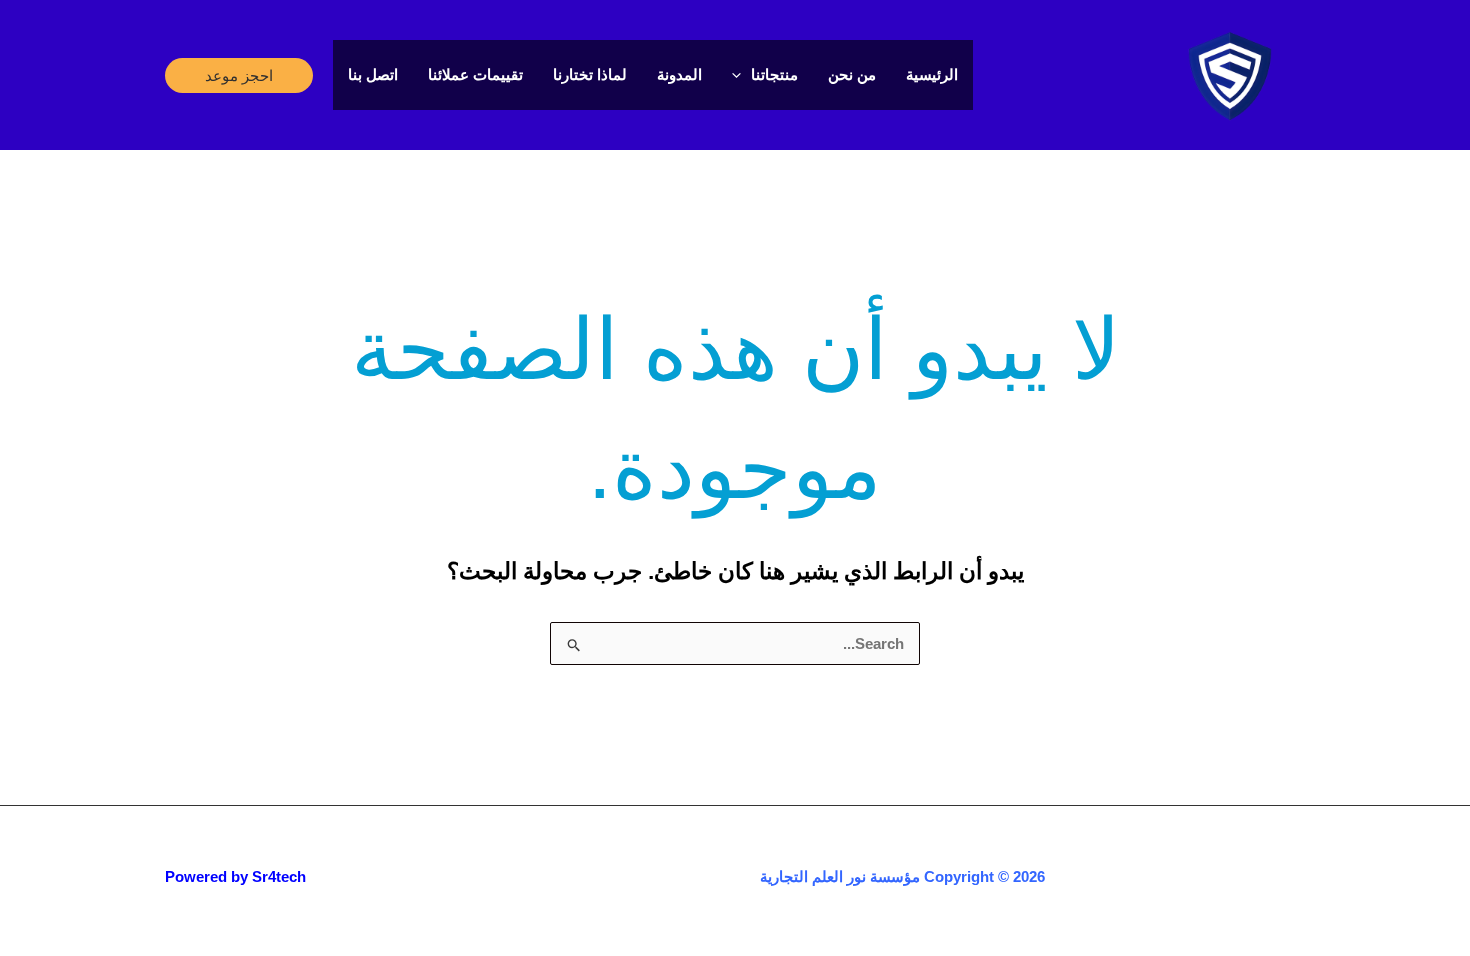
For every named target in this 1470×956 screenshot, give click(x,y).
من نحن (852, 74)
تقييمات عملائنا (475, 74)
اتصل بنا (373, 74)
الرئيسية (932, 74)
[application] (741, 75)
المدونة (679, 74)
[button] (239, 75)
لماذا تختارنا (590, 74)
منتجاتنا (774, 74)
